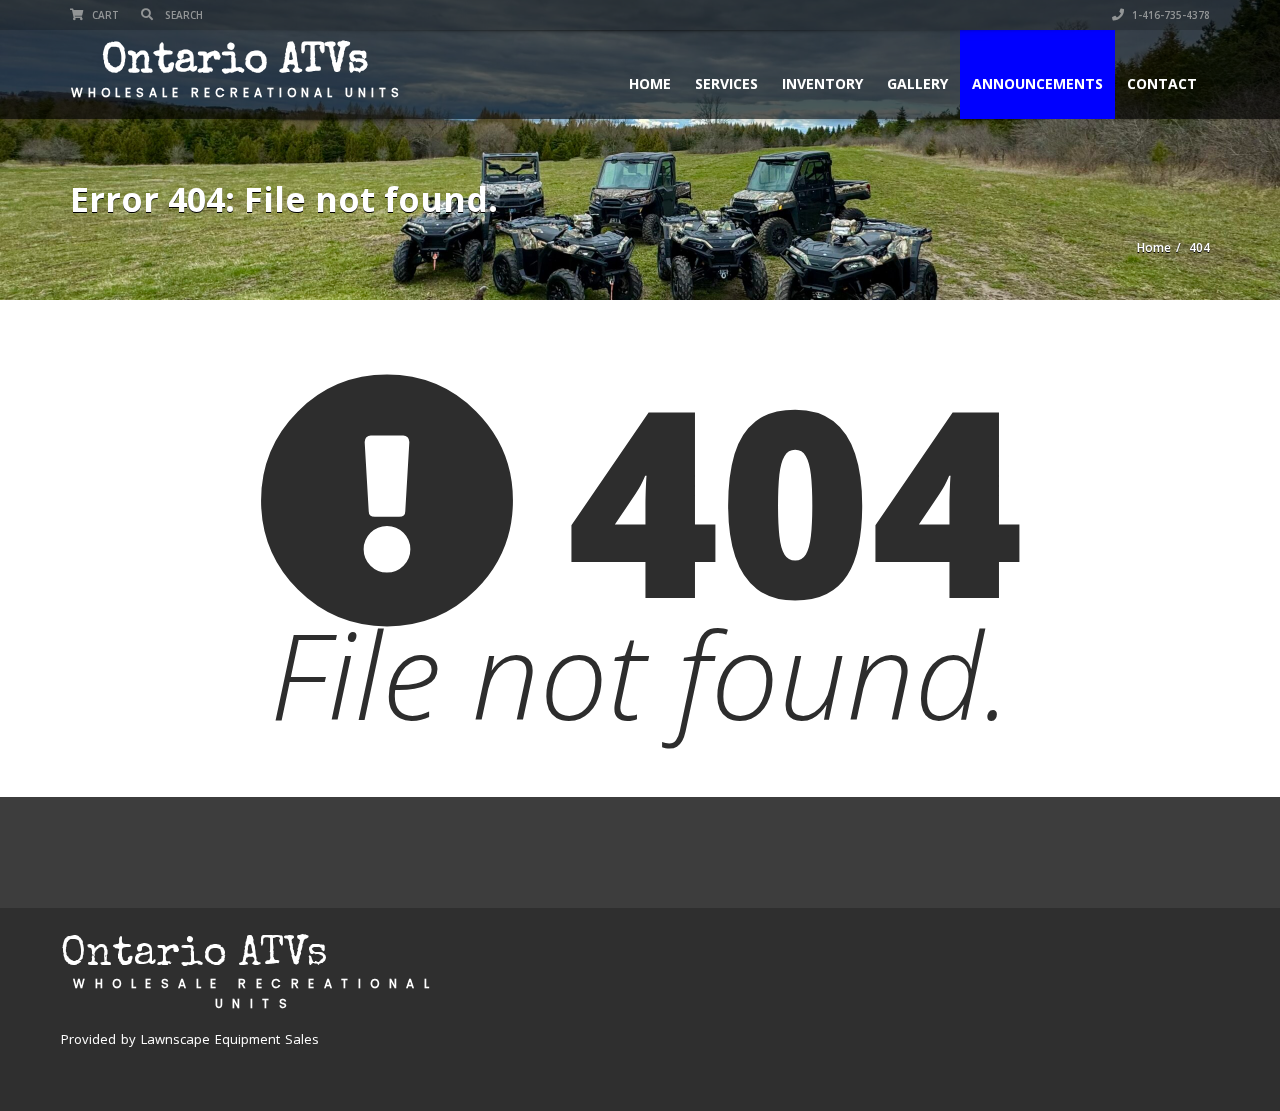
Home (650, 83)
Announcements (1037, 83)
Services (726, 83)
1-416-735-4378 (1169, 15)
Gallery (917, 83)
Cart (104, 15)
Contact (1162, 83)
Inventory (822, 83)
